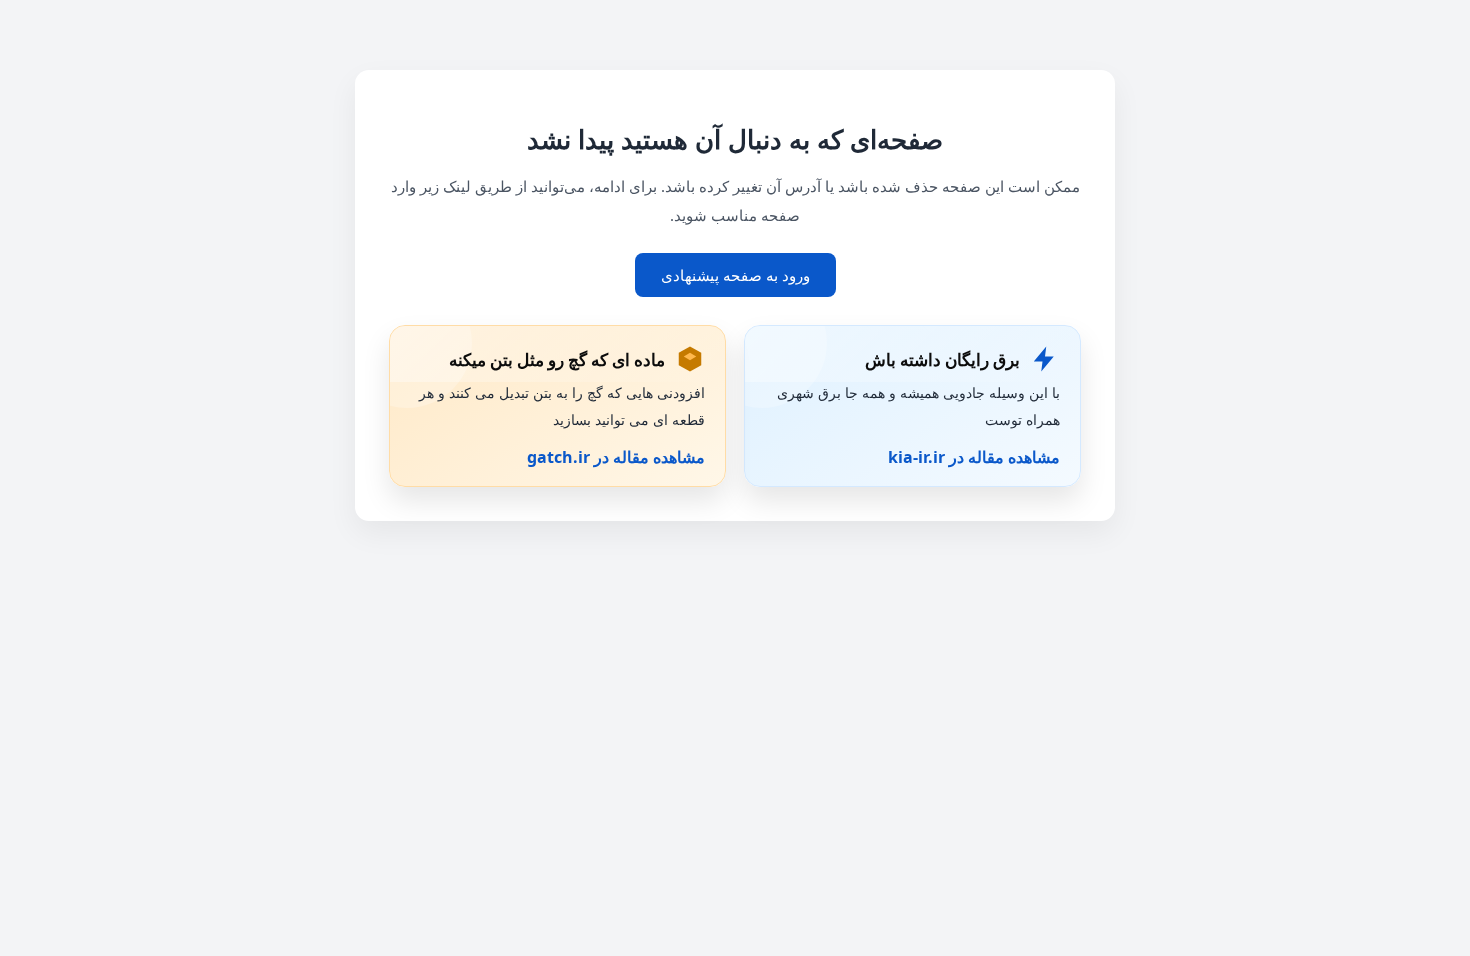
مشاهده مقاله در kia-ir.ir (974, 457)
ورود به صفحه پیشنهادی (735, 275)
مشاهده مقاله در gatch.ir (616, 457)
